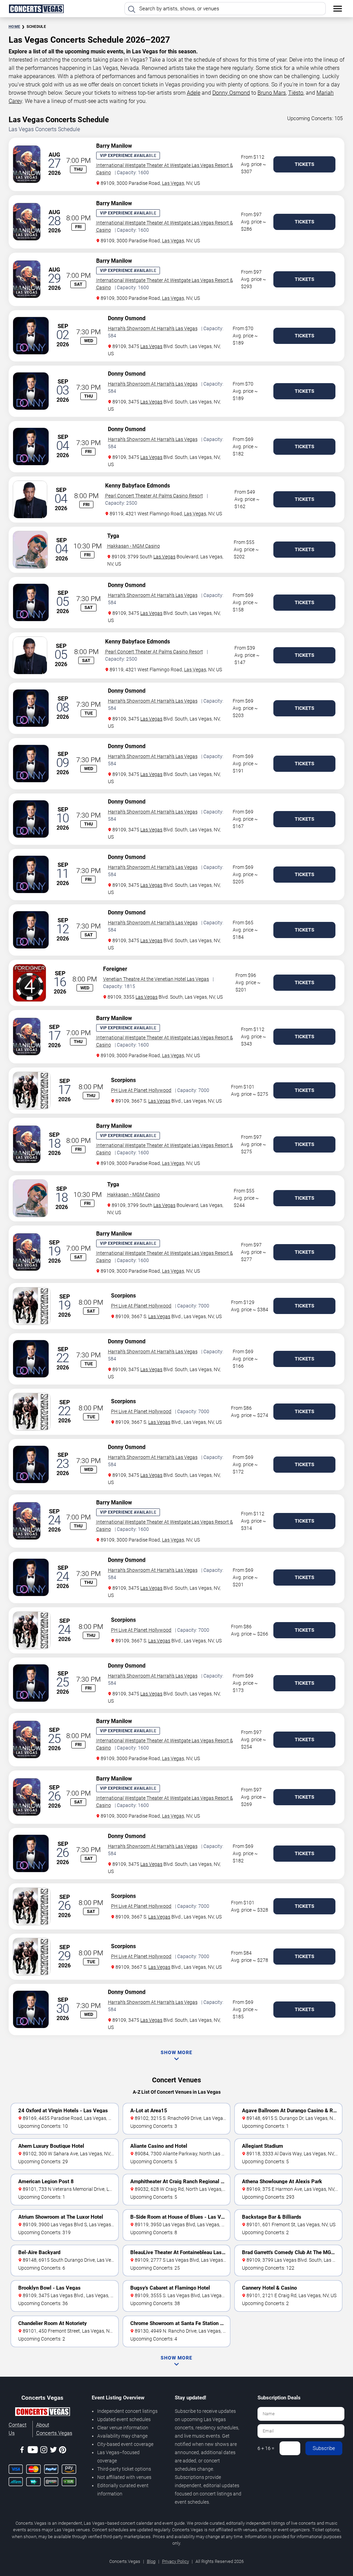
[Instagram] (44, 2451)
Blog (151, 2561)
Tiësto (296, 93)
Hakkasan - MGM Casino (134, 546)
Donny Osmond (231, 93)
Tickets (305, 164)
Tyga (113, 536)
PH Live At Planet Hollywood (141, 1090)
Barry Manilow (114, 146)
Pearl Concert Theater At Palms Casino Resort (154, 496)
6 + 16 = (266, 2448)
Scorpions (123, 1080)
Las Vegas (173, 183)
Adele (194, 93)
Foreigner (115, 969)
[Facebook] (22, 2451)
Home (14, 27)
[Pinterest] (63, 2451)
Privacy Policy (175, 2561)
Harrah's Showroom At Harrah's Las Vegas (153, 328)
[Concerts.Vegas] (42, 2413)
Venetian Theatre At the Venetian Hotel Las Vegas (156, 979)
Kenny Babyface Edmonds (138, 486)
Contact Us (18, 2429)
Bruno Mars (272, 93)
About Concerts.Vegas (54, 2429)
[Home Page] (36, 9)
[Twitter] (53, 2451)
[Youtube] (33, 2451)
